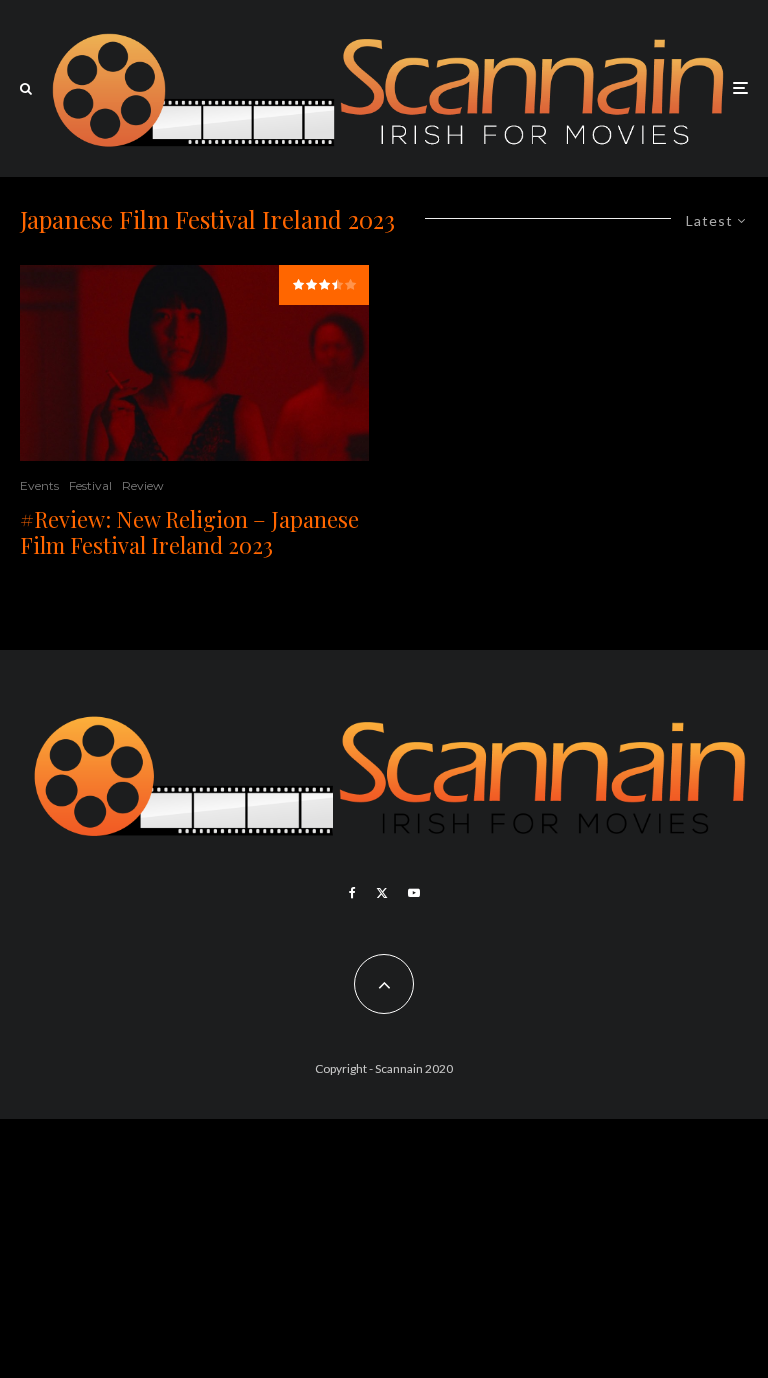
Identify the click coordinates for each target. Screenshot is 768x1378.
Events (39, 485)
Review (143, 485)
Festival (90, 485)
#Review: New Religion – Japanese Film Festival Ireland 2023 (189, 532)
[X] (382, 893)
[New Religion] (194, 363)
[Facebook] (352, 893)
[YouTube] (414, 893)
